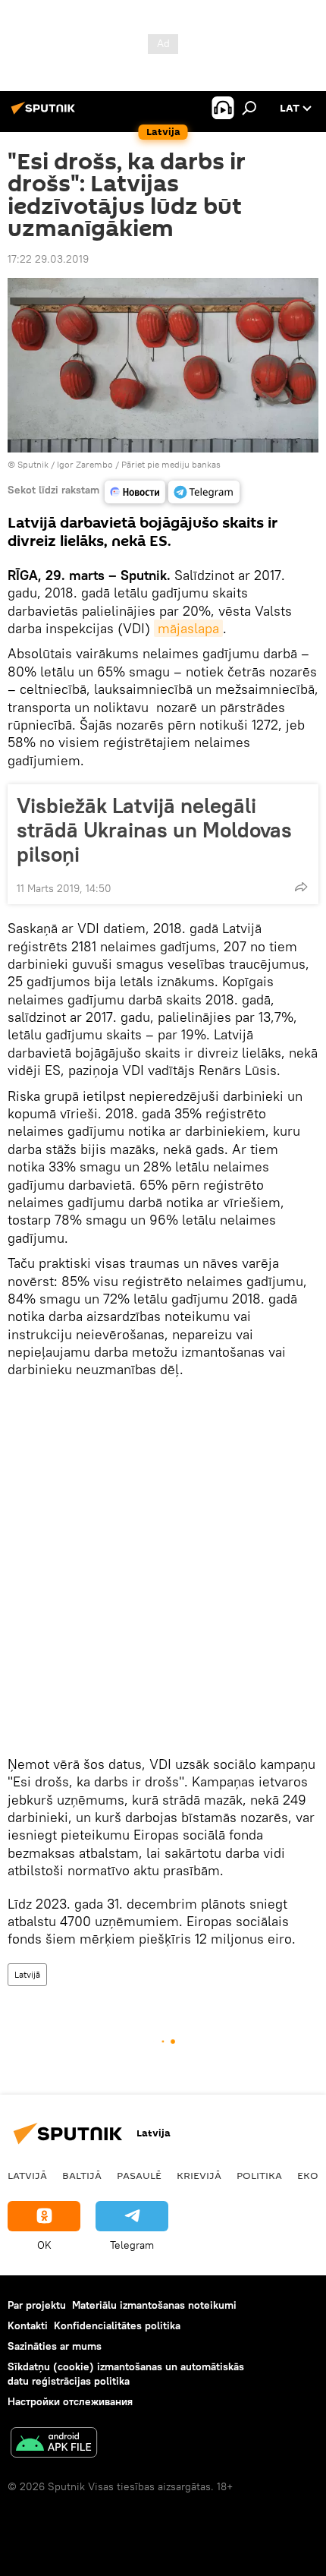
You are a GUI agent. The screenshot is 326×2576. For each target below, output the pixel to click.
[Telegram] (204, 492)
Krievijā (199, 2175)
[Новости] (135, 492)
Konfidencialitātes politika (117, 2325)
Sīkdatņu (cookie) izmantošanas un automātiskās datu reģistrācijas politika (126, 2374)
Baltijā (82, 2175)
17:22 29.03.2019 (48, 259)
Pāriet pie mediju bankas (171, 464)
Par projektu (37, 2305)
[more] (301, 887)
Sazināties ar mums (55, 2346)
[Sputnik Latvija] (45, 114)
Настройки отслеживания (70, 2401)
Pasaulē (139, 2175)
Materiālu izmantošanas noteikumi (154, 2305)
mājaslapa (188, 628)
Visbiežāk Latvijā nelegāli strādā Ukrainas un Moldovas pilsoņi (154, 830)
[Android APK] (54, 2444)
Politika (259, 2175)
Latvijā (27, 1974)
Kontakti (28, 2325)
